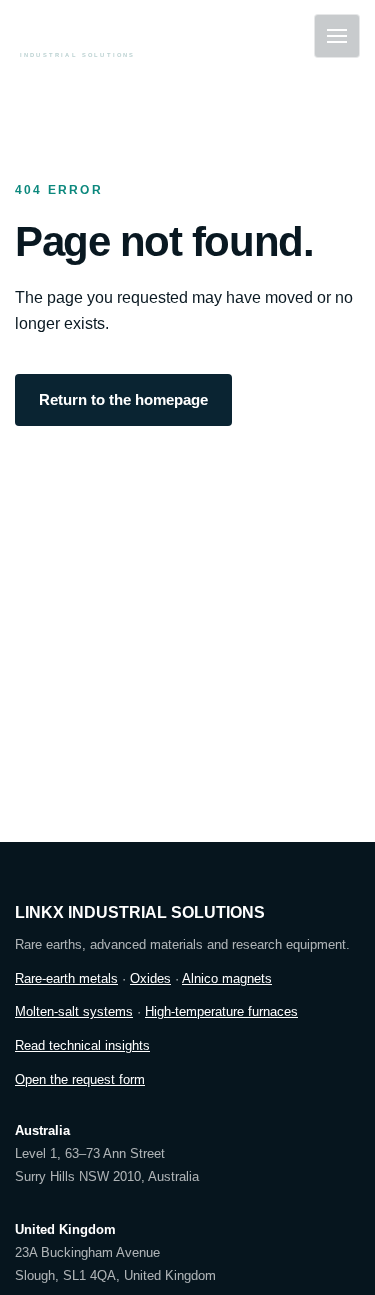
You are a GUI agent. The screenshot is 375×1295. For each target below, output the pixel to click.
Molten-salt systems (74, 1011)
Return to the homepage (123, 400)
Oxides (150, 978)
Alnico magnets (227, 978)
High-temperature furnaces (221, 1011)
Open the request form (80, 1079)
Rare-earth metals (66, 978)
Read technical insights (82, 1045)
